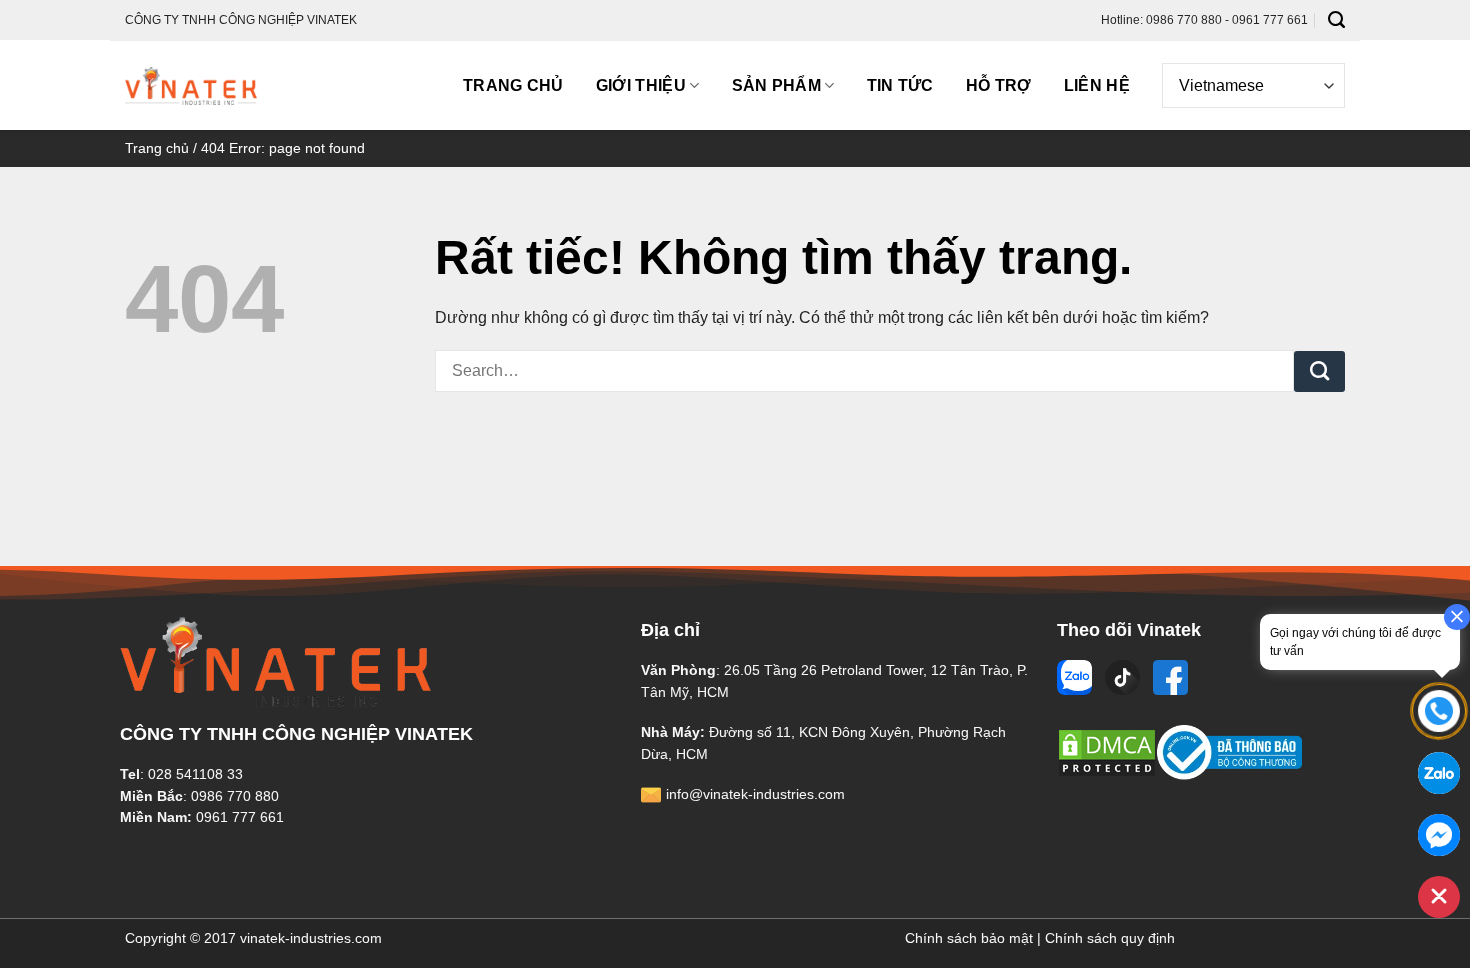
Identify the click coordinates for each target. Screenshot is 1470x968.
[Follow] (1077, 677)
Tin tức (900, 85)
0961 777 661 (240, 817)
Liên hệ (1097, 85)
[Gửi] (1319, 372)
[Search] (1336, 20)
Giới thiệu (641, 85)
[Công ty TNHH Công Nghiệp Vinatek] (191, 86)
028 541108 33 (195, 774)
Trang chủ (513, 85)
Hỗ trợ (999, 85)
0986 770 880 (235, 796)
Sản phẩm (777, 85)
